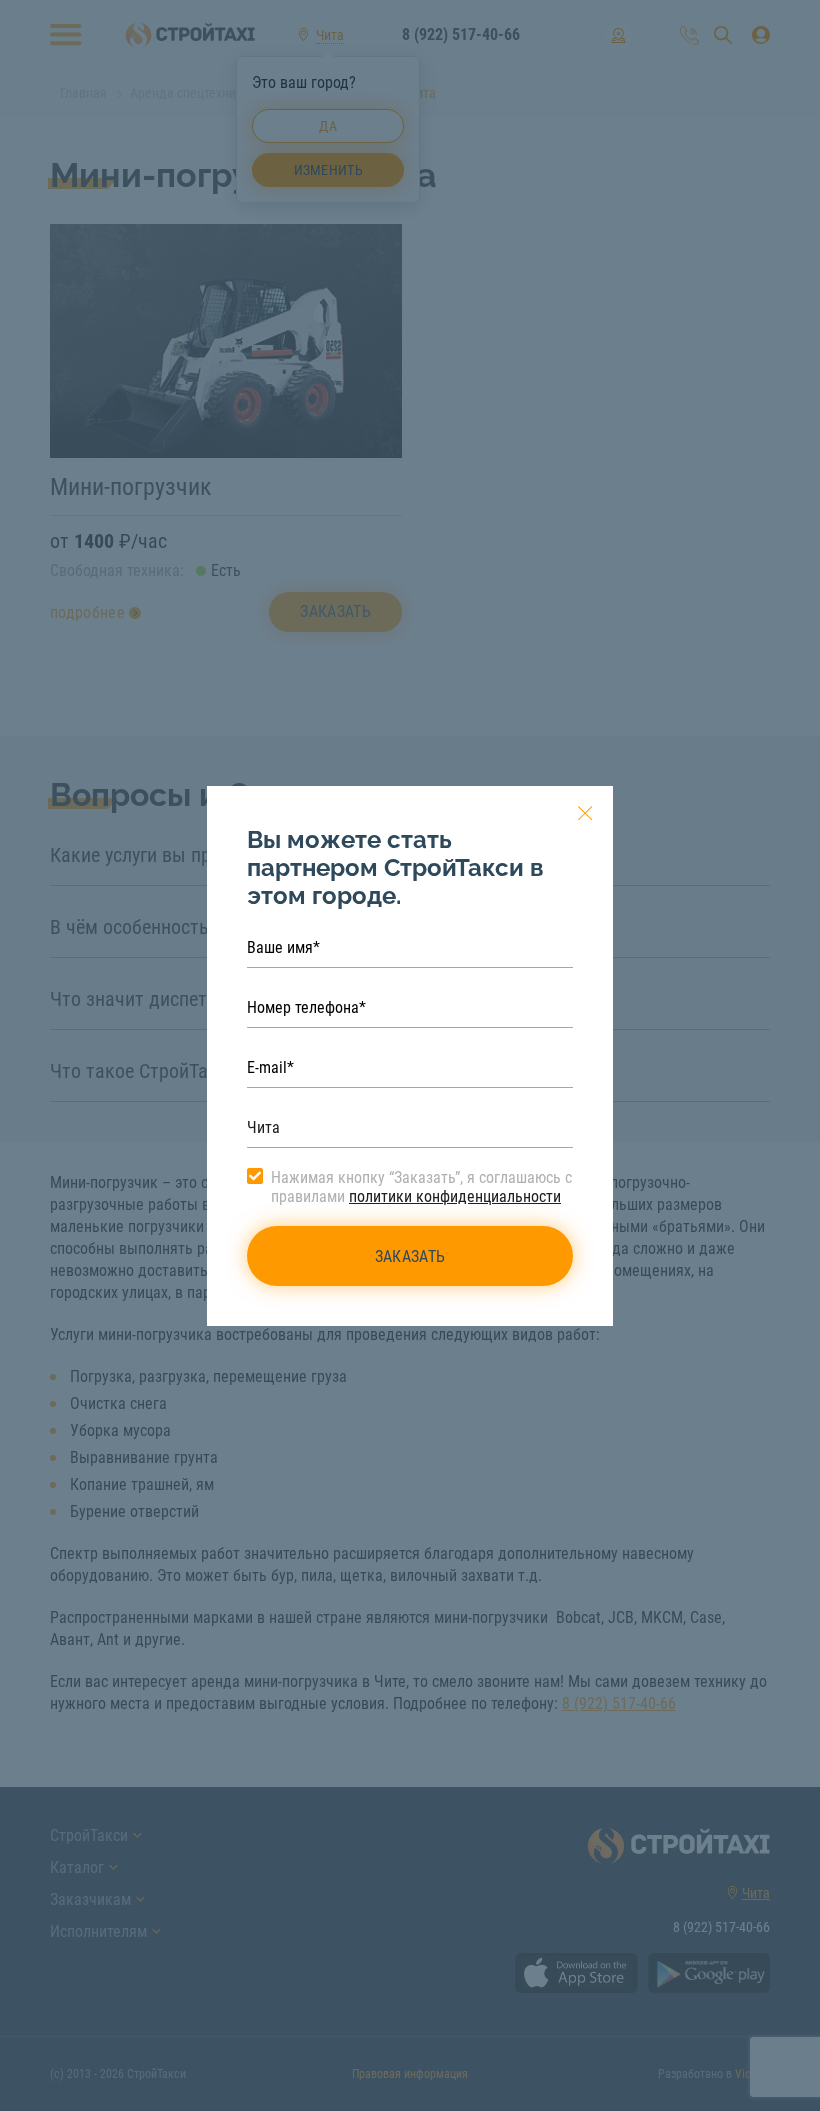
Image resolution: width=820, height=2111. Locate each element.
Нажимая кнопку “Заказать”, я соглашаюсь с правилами (421, 1187)
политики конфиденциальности (455, 1196)
